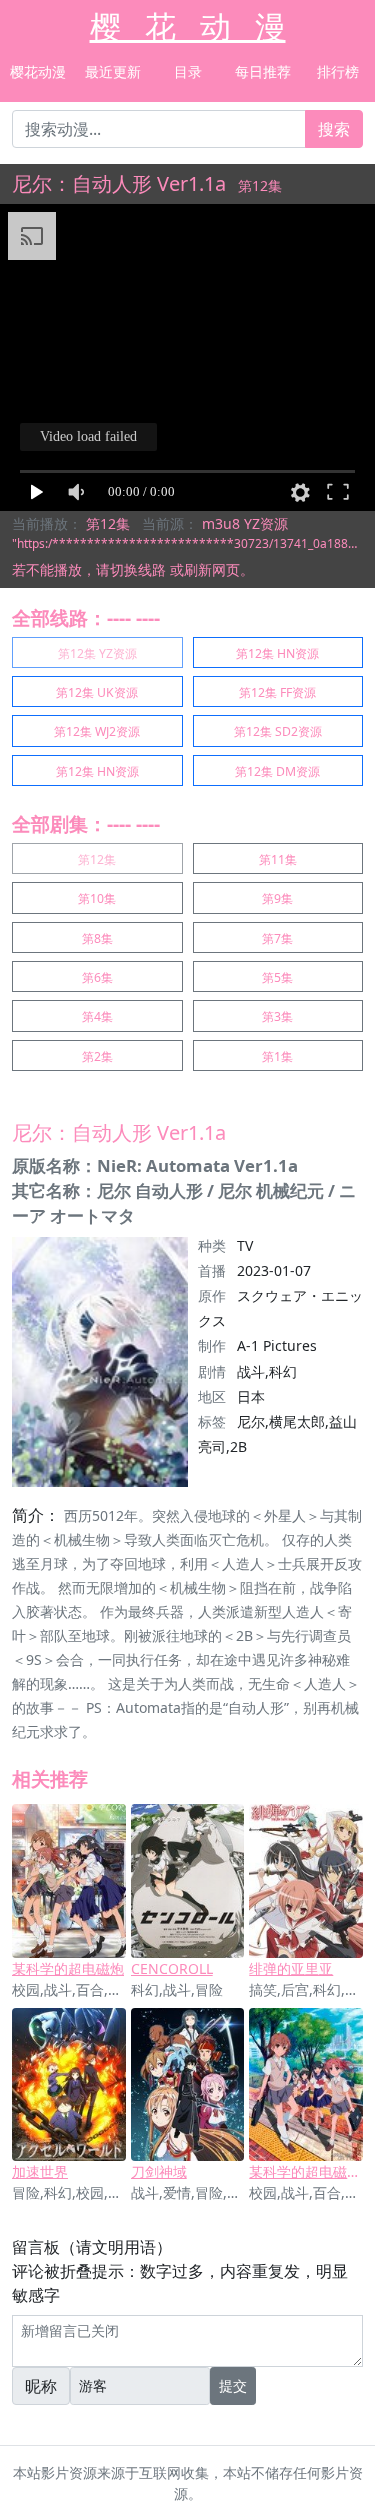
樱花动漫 (38, 71)
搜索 (334, 129)
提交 (233, 2385)
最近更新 (113, 71)
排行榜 (338, 71)
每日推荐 (263, 71)
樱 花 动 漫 (188, 26)
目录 (188, 71)
